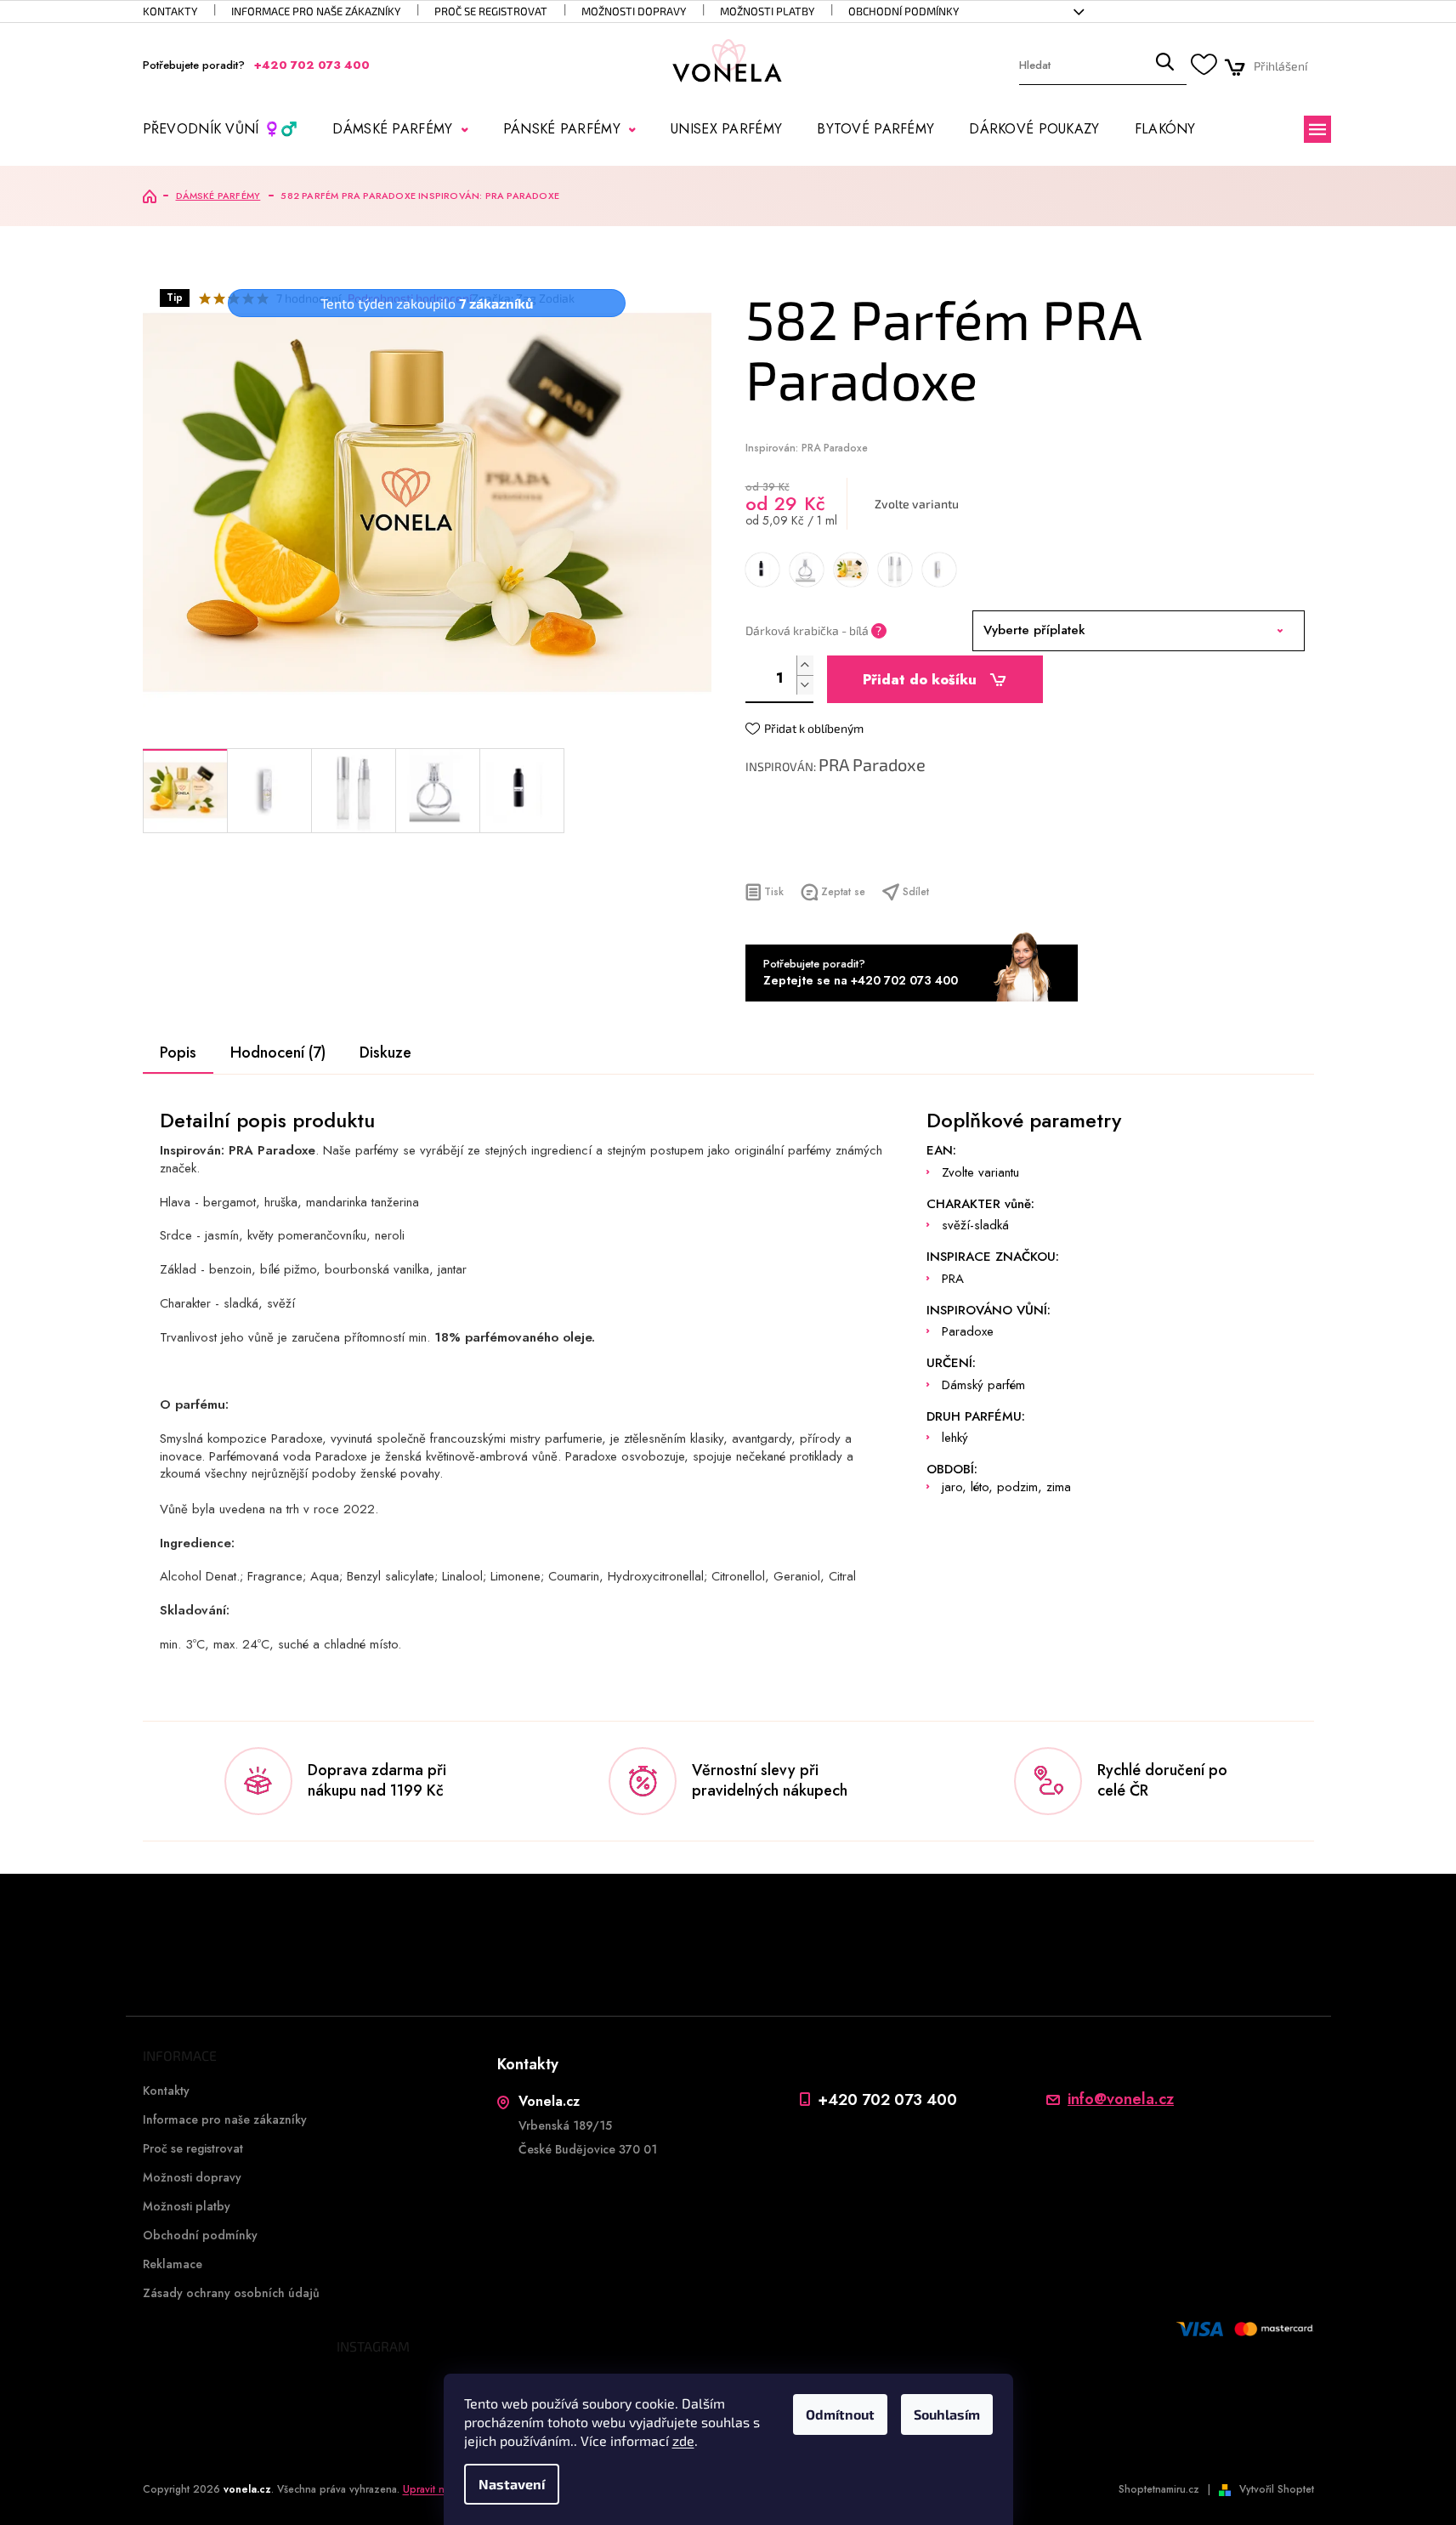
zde (683, 2440)
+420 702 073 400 (887, 2099)
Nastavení (512, 2484)
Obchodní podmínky (904, 11)
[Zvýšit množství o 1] (805, 665)
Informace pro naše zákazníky (316, 11)
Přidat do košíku (920, 680)
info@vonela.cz (1121, 2099)
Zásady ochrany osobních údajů (231, 2293)
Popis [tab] (178, 1053)
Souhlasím (947, 2414)
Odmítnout (840, 2414)
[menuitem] (221, 129)
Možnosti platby (767, 11)
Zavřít (837, 850)
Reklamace (173, 2264)
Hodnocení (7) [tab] (278, 1053)
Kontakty (170, 11)
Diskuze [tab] (385, 1053)
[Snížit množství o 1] (805, 685)
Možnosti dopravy (634, 11)
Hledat (1164, 66)
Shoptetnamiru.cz (1159, 2489)
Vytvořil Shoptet (1277, 2489)
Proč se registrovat (491, 11)
